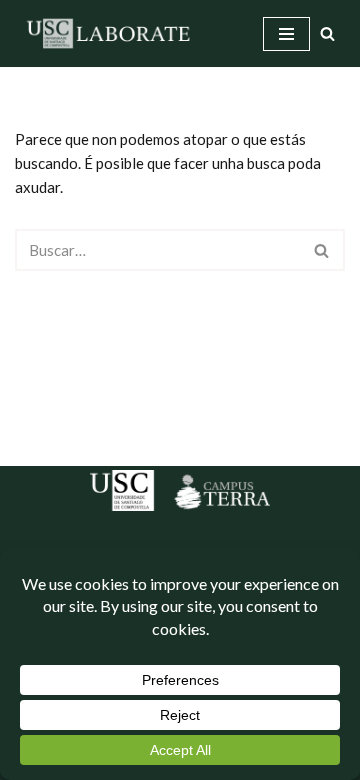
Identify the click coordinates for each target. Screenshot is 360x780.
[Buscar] (327, 33)
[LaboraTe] (110, 33)
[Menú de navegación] (286, 34)
